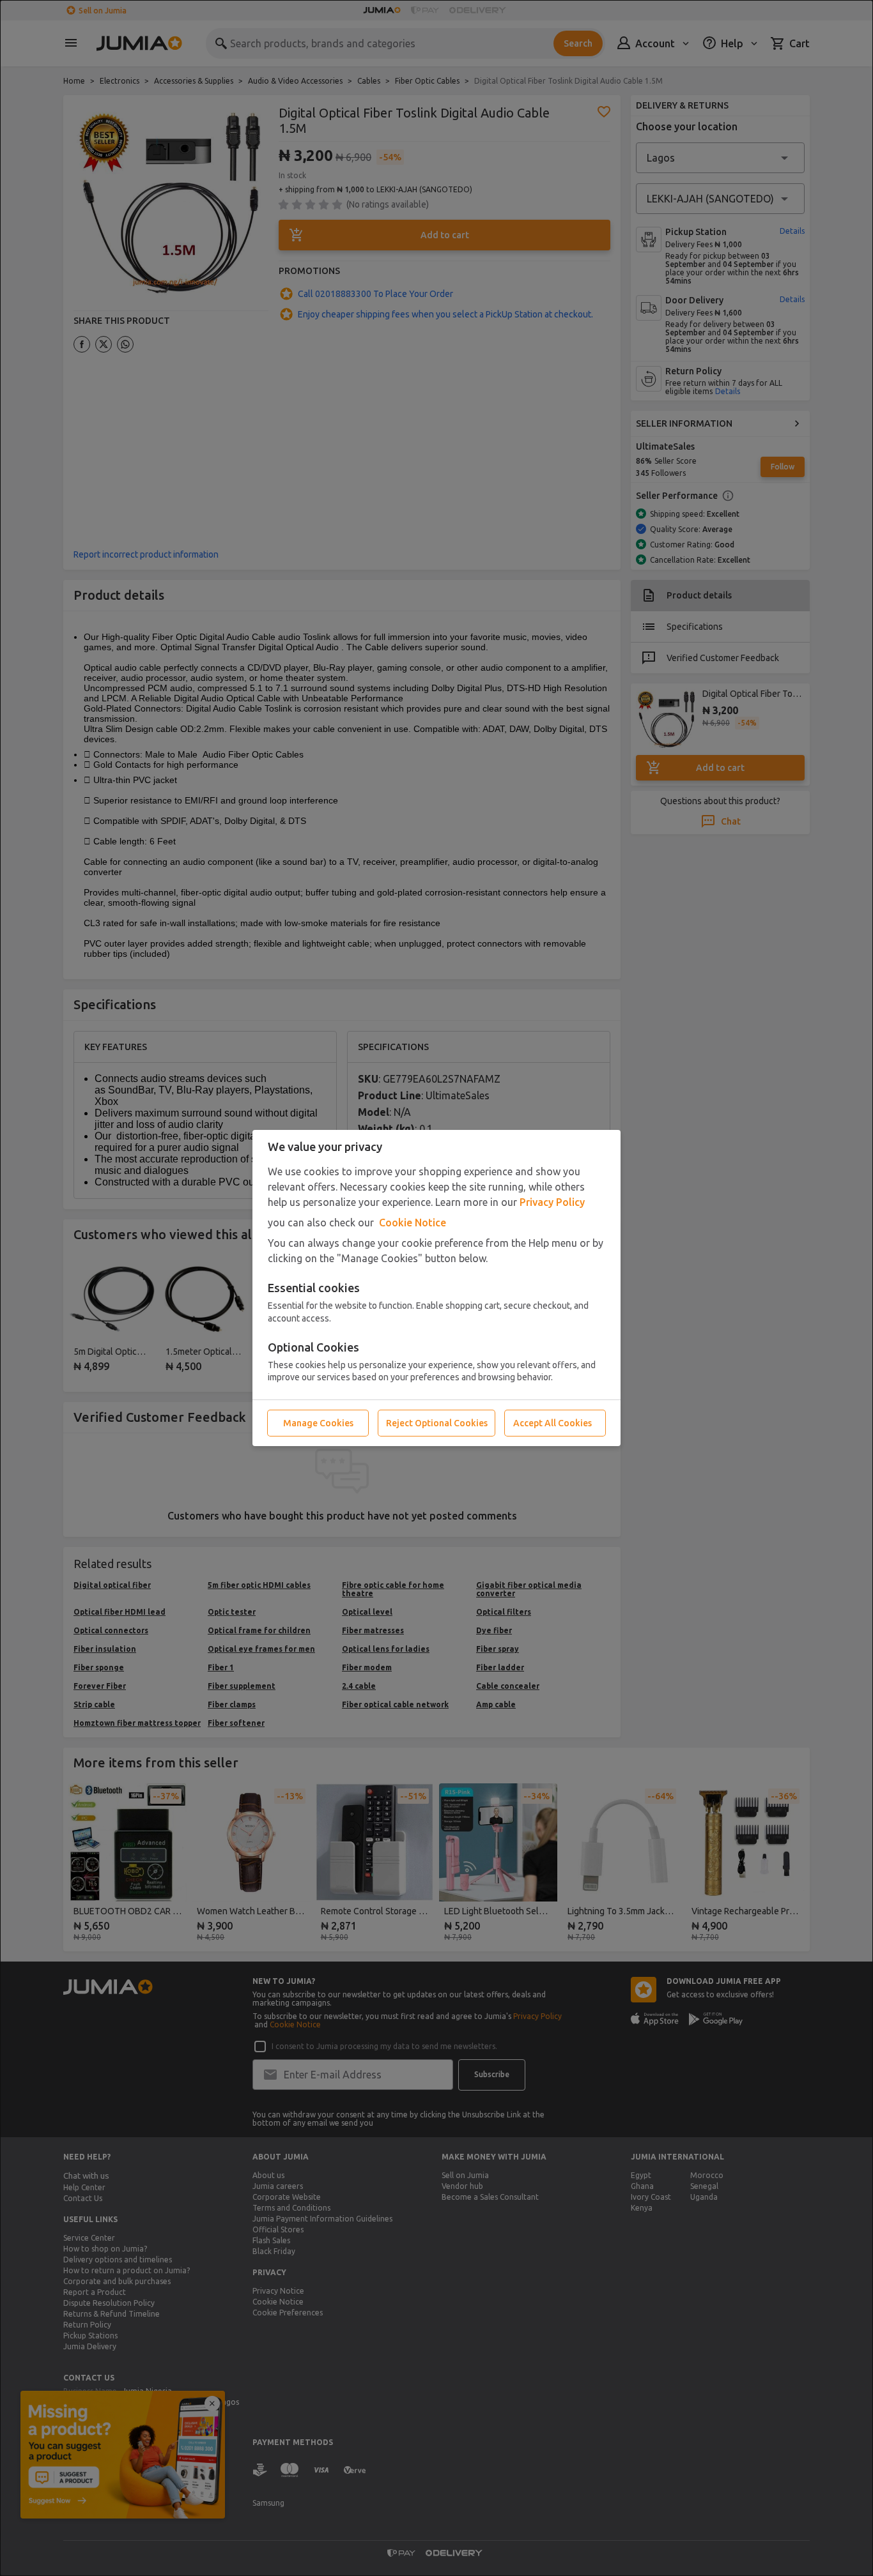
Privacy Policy (552, 1202)
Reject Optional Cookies (437, 1423)
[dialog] (436, 1288)
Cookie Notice (413, 1223)
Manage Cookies (318, 1423)
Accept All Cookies (552, 1423)
